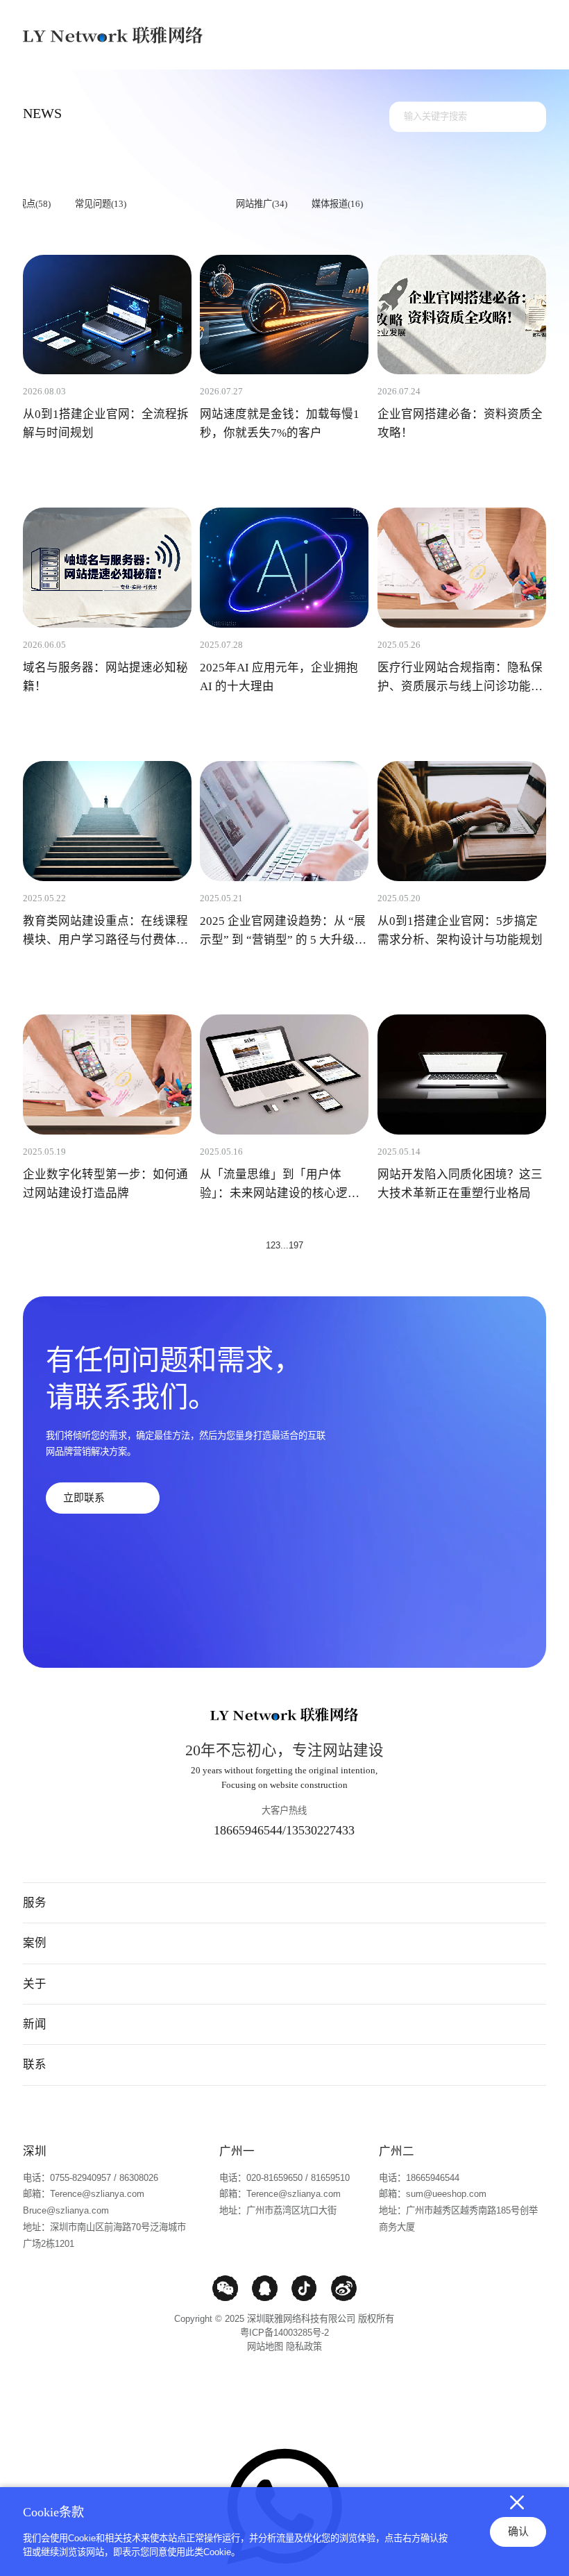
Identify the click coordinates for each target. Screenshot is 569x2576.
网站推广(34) (262, 204)
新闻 (35, 2024)
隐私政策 (304, 2347)
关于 (35, 1984)
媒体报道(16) (337, 204)
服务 (35, 1902)
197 (296, 1245)
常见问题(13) (101, 204)
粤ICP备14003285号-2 (284, 2333)
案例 (35, 1943)
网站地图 (265, 2347)
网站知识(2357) (181, 204)
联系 (35, 2064)
